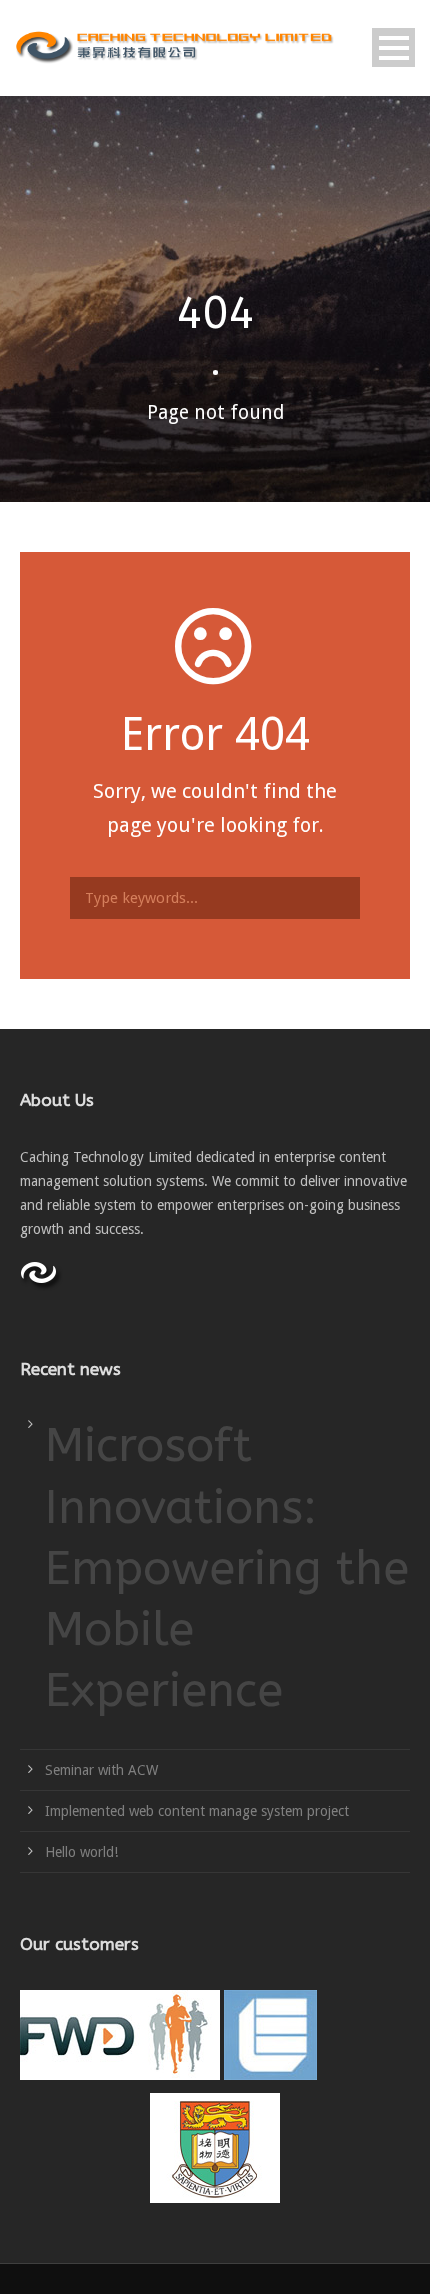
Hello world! (81, 1852)
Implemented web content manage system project (197, 1811)
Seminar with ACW (101, 1770)
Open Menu (393, 47)
